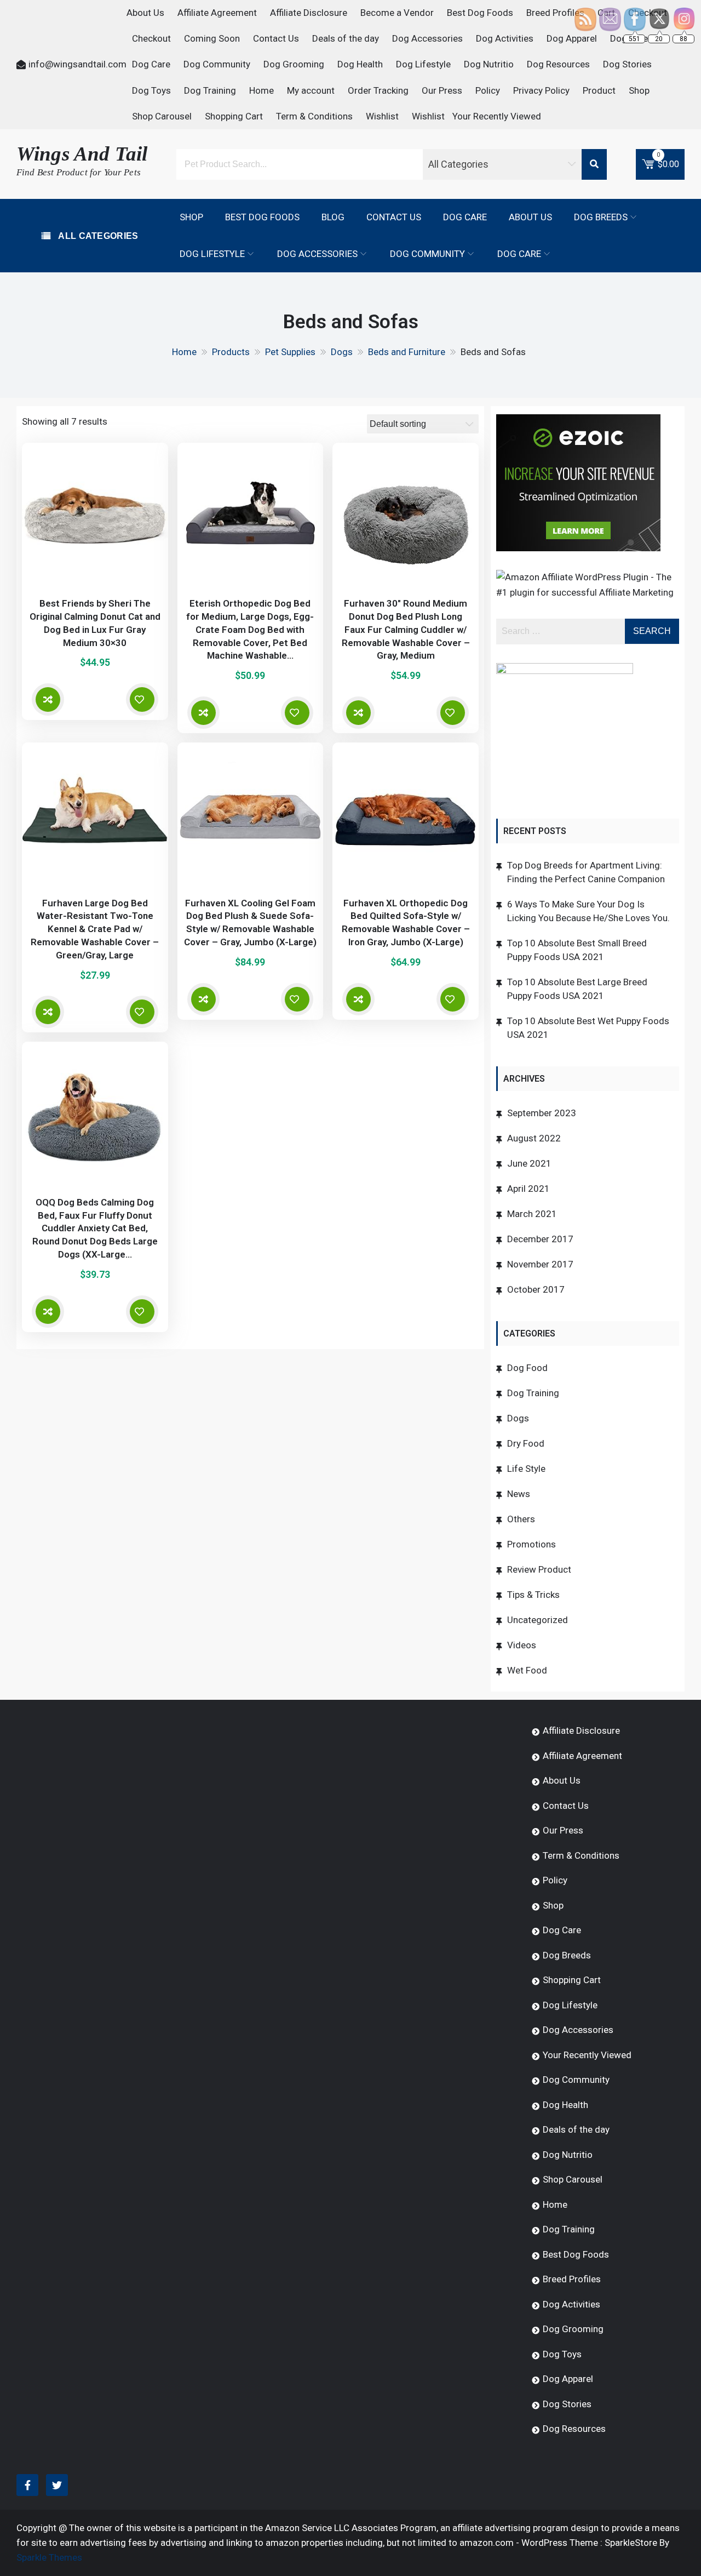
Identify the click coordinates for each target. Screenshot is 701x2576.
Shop (639, 90)
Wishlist (382, 116)
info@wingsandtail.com (77, 64)
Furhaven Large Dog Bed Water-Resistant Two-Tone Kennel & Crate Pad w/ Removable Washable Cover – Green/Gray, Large (95, 929)
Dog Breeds (601, 217)
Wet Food (527, 1670)
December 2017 (540, 1239)
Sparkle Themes (49, 2557)
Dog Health (360, 64)
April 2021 (528, 1189)
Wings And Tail (82, 154)
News (519, 1494)
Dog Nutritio (489, 64)
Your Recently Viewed (497, 116)
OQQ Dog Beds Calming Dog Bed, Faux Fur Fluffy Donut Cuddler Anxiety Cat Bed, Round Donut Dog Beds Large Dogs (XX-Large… (95, 1228)
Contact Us (276, 38)
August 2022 (534, 1138)
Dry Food (526, 1443)
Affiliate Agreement (217, 13)
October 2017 (536, 1289)
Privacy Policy (541, 90)
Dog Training (210, 90)
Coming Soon (212, 38)
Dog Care (151, 64)
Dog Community (217, 64)
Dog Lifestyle (423, 64)
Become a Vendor (397, 13)
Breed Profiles (555, 13)
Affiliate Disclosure (309, 13)
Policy (488, 90)
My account (311, 90)
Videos (522, 1645)
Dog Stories (627, 64)
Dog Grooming (294, 64)
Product (599, 90)
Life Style (526, 1469)
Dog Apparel (572, 38)
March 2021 (532, 1214)
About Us (145, 13)
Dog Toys (151, 90)
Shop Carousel (162, 116)
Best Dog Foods (480, 13)
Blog (333, 217)
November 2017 (540, 1264)
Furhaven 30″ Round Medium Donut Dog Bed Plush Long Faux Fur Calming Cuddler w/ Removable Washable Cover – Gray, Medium (406, 629)
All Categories (97, 236)
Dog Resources (558, 64)
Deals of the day (346, 38)
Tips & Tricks (533, 1595)
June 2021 (529, 1163)
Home (262, 90)
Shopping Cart (234, 116)
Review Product (539, 1569)
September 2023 (542, 1113)
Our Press (442, 90)
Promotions (532, 1544)
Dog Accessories (427, 38)
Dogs (518, 1418)
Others (521, 1519)
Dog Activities (505, 38)
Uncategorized (538, 1620)
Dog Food (527, 1368)
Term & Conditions (314, 116)
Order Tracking (378, 90)
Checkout (151, 38)
